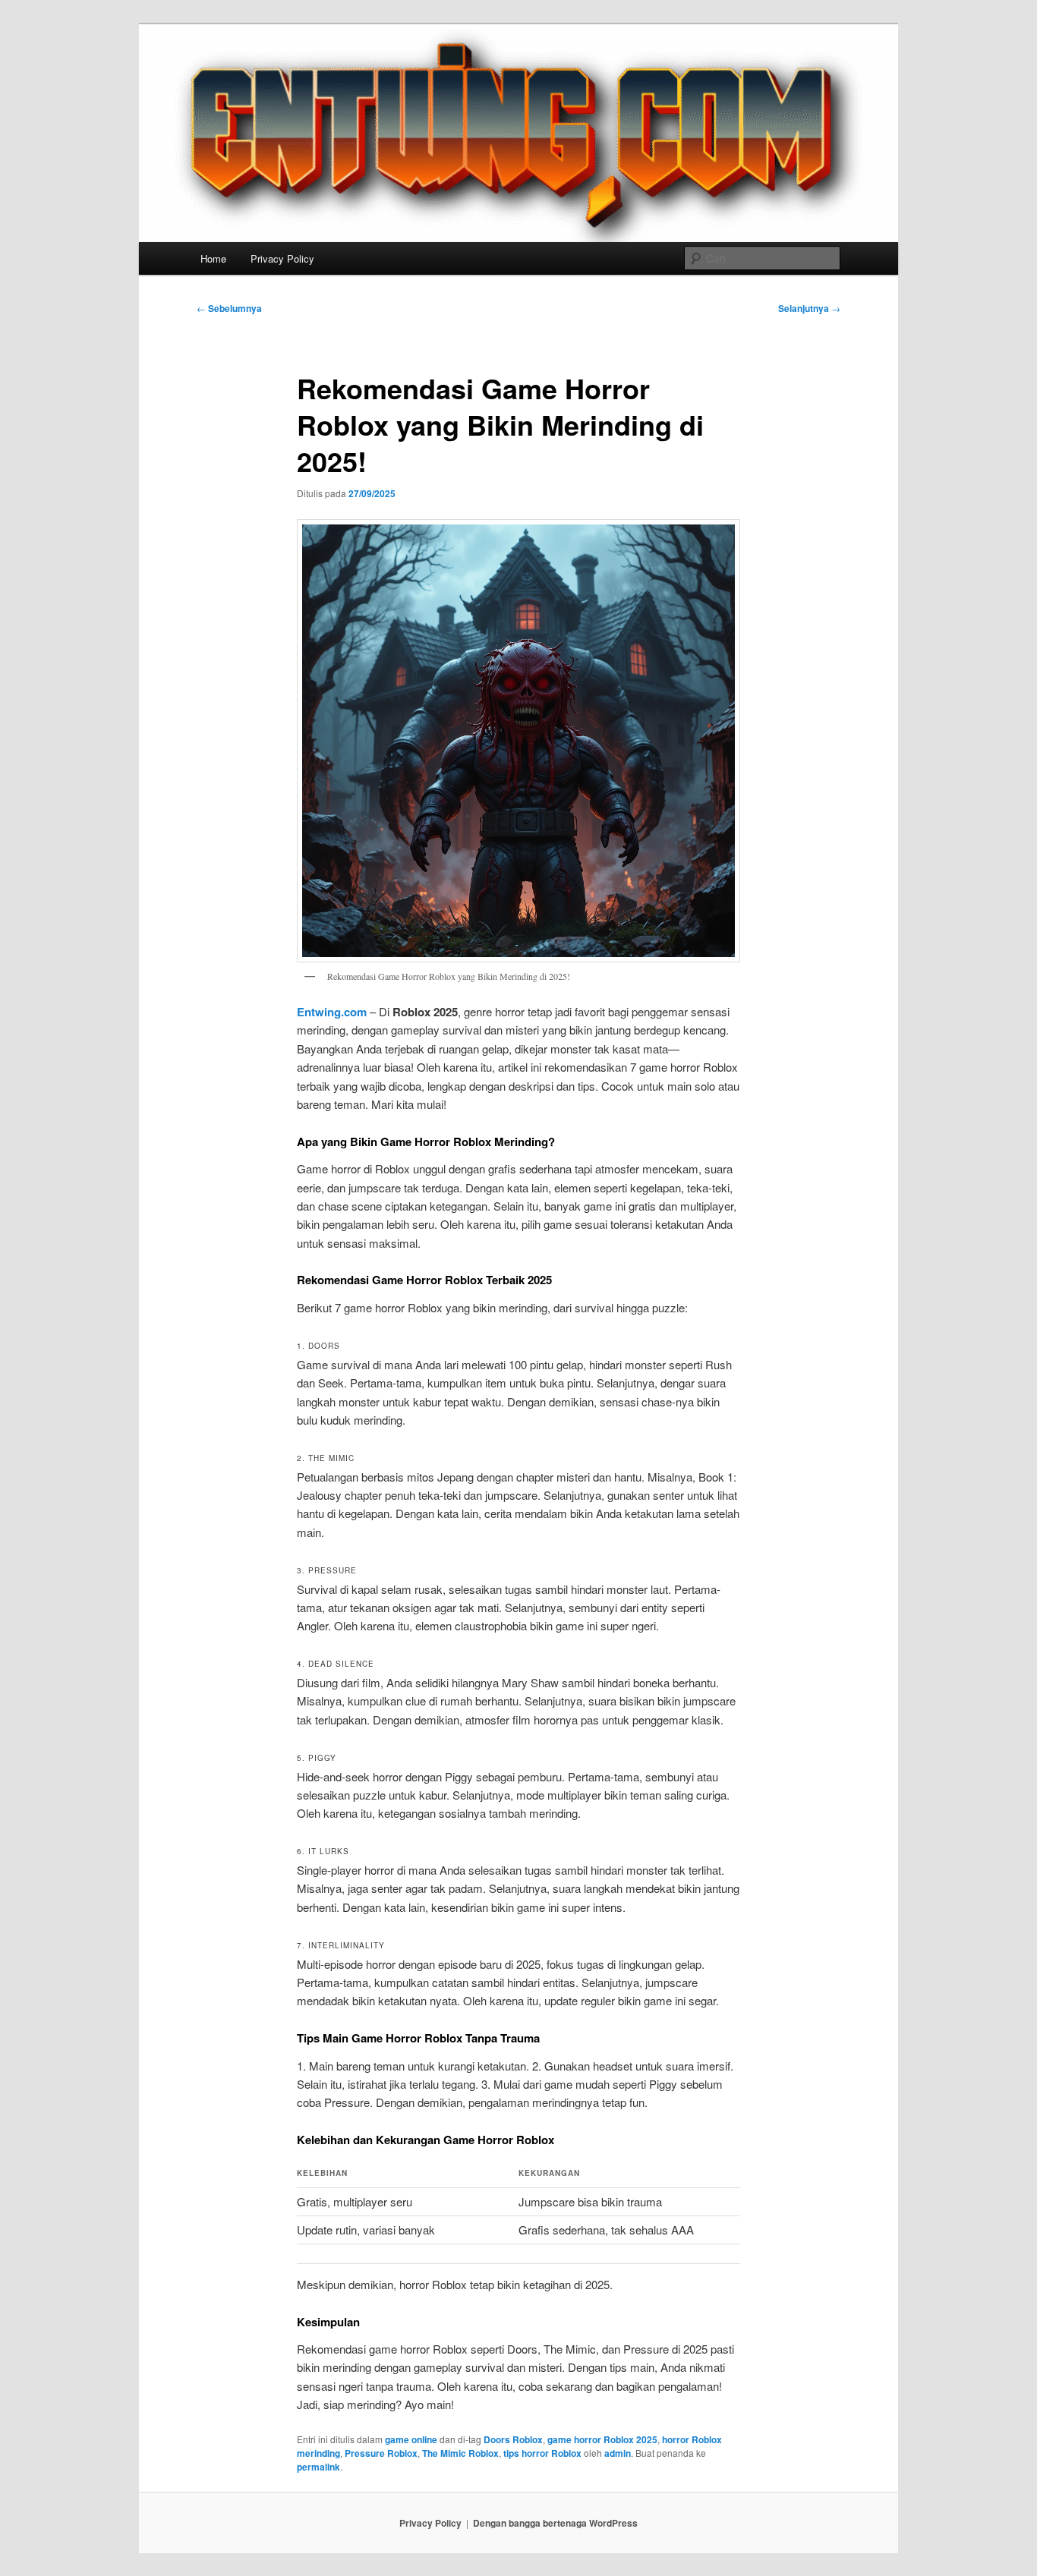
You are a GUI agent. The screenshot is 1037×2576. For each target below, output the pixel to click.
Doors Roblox (513, 2439)
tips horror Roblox (542, 2453)
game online (411, 2439)
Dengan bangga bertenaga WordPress (555, 2523)
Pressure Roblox (381, 2453)
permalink (318, 2467)
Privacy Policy (282, 258)
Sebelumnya (229, 308)
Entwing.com (332, 1012)
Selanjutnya (809, 308)
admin (618, 2453)
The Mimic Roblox (460, 2453)
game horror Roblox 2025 (602, 2439)
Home (213, 258)
